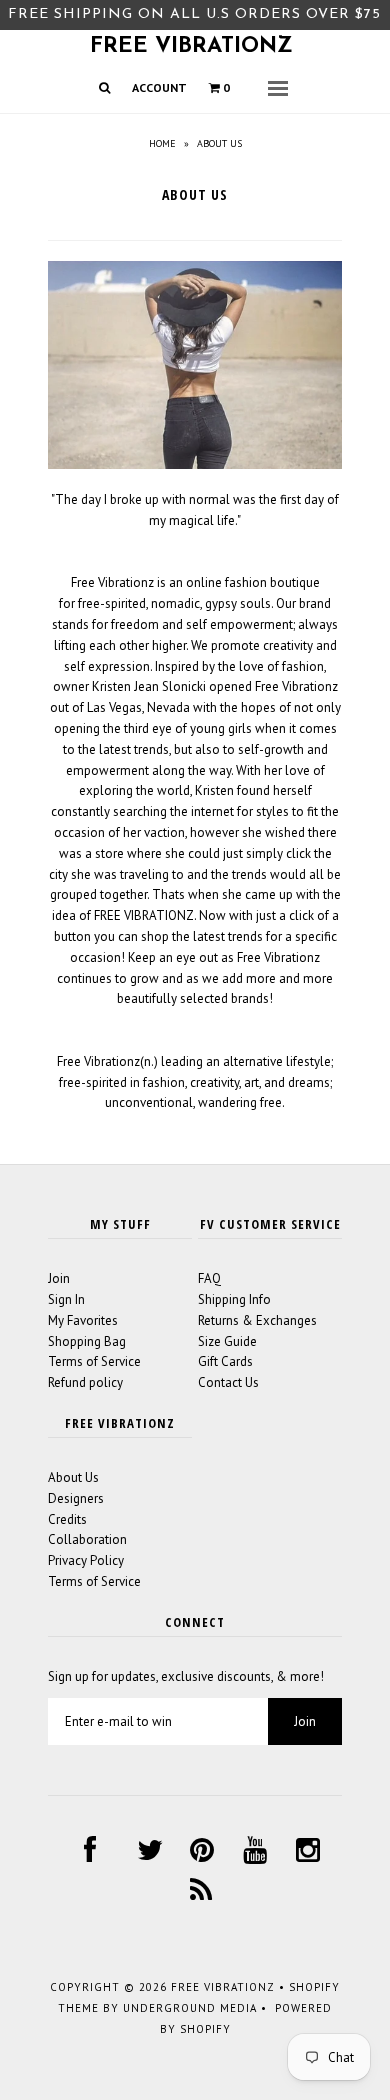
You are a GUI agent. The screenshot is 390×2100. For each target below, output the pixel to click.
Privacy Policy (86, 1560)
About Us (73, 1477)
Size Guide (227, 1341)
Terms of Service (94, 1361)
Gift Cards (225, 1361)
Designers (76, 1498)
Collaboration (87, 1539)
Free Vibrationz (191, 46)
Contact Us (228, 1382)
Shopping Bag (87, 1341)
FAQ (209, 1278)
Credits (67, 1519)
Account (159, 87)
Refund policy (85, 1382)
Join (59, 1278)
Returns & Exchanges (257, 1320)
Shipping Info (234, 1299)
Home (162, 143)
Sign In (66, 1299)
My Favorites (83, 1320)
